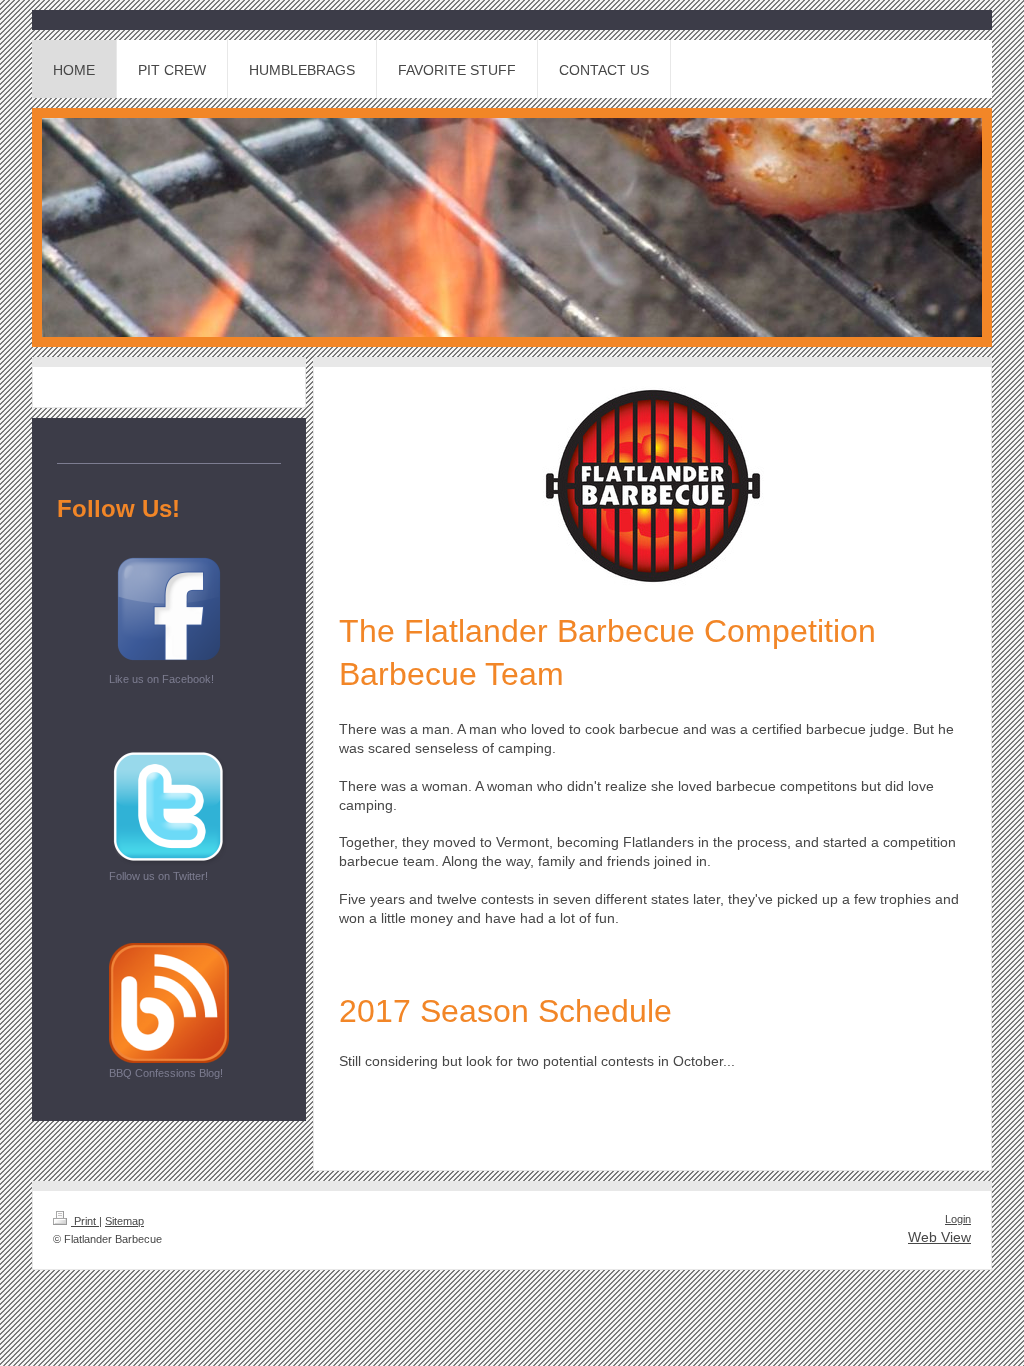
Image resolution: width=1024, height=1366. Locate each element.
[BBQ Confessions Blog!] (169, 1003)
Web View (939, 1237)
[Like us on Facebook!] (169, 609)
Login (958, 1219)
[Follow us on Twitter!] (169, 806)
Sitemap (124, 1221)
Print (85, 1221)
